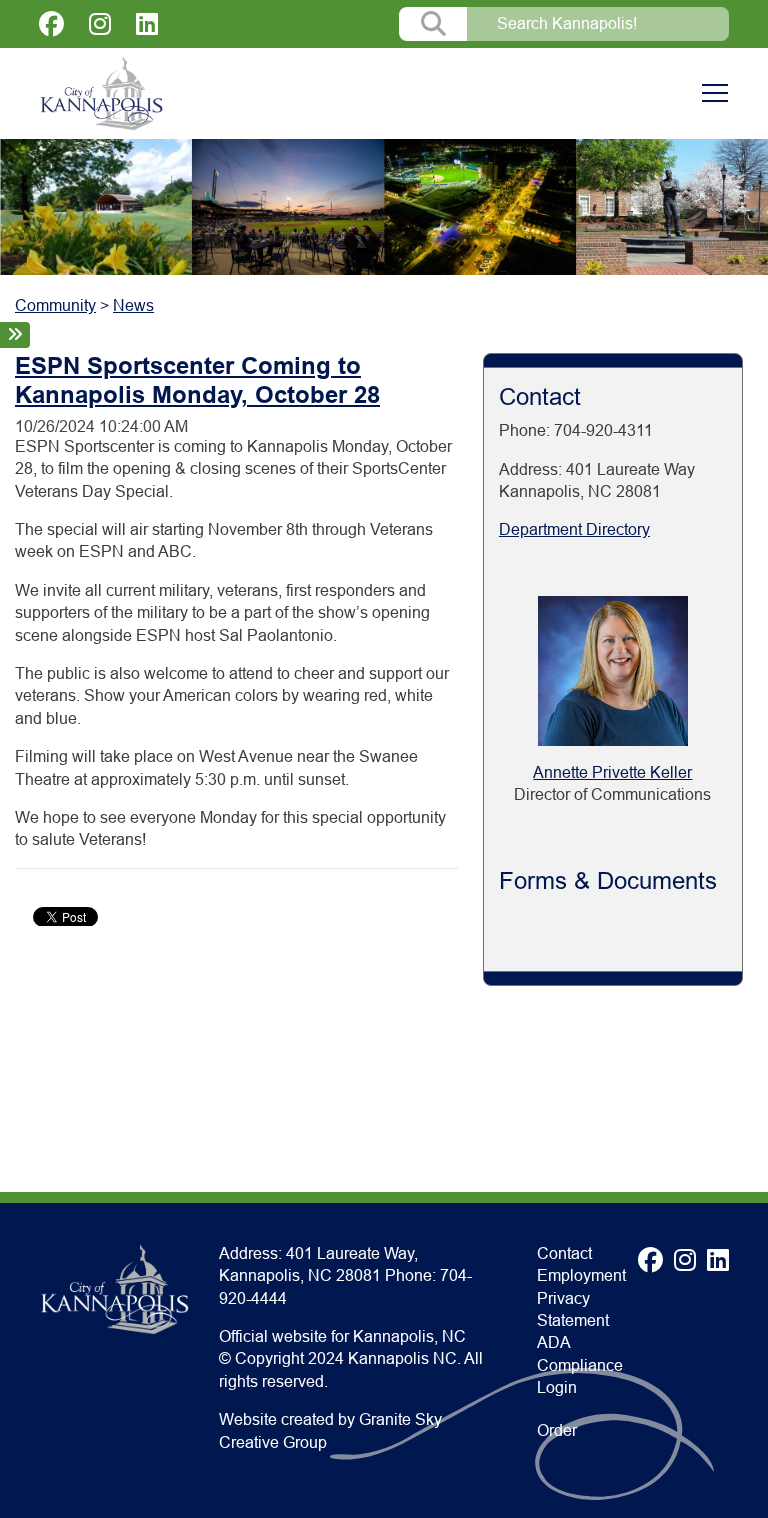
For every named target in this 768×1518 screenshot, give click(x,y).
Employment (581, 1275)
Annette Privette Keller (612, 772)
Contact (564, 1253)
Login (557, 1387)
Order (557, 1430)
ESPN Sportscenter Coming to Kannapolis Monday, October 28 (197, 380)
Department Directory (574, 529)
